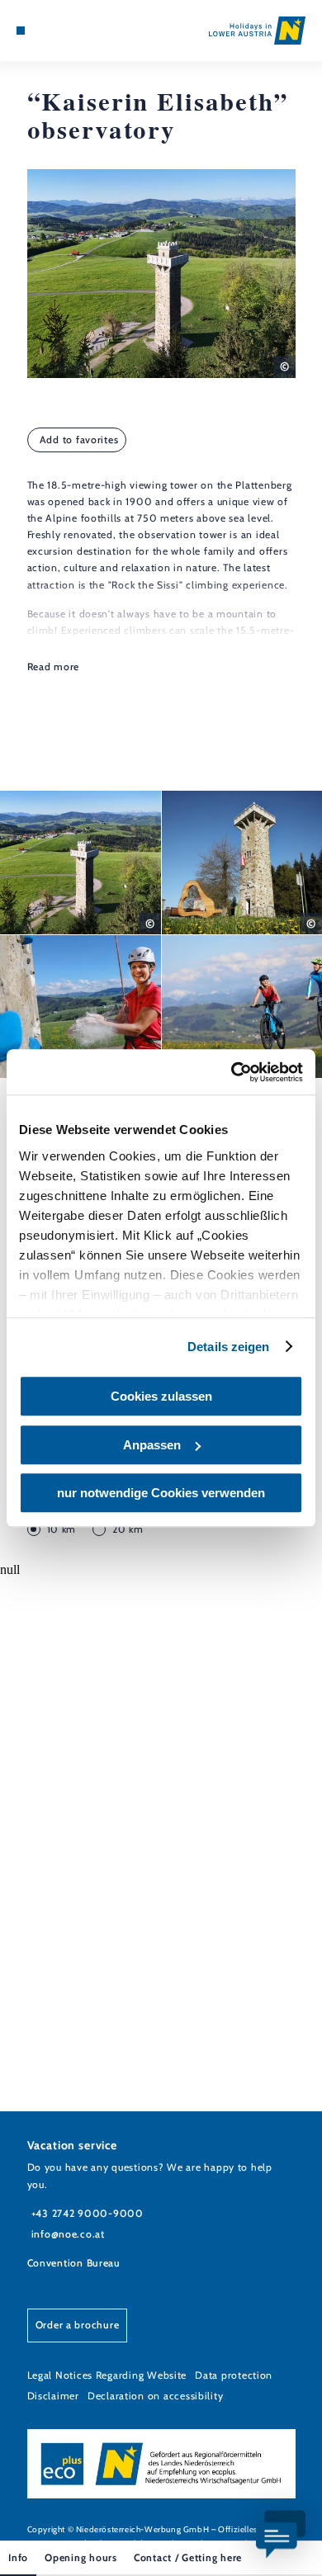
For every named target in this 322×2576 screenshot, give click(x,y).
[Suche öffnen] (71, 31)
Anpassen (152, 1445)
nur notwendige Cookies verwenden (161, 1493)
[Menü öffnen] (21, 31)
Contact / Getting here (188, 2557)
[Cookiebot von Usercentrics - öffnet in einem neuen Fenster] (232, 1072)
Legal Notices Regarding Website (107, 2375)
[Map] (45, 31)
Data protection (234, 2375)
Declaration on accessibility (155, 2396)
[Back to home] (257, 31)
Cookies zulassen (161, 1396)
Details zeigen (228, 1347)
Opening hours (81, 2557)
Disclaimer (53, 2396)
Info (18, 2557)
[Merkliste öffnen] (59, 31)
